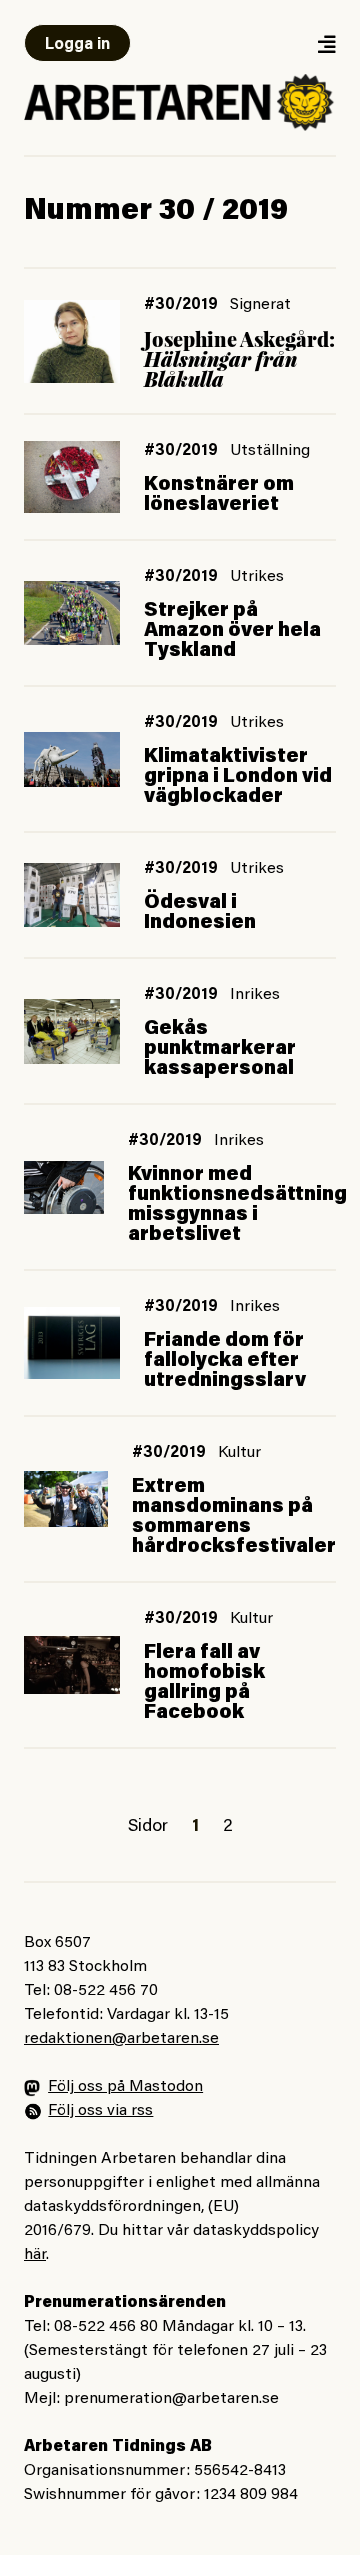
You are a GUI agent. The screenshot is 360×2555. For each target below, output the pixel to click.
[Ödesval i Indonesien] (72, 895)
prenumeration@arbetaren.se (171, 2399)
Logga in (77, 45)
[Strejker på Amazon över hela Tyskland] (72, 613)
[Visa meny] (326, 43)
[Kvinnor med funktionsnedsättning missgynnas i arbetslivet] (64, 1187)
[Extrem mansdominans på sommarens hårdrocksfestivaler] (66, 1499)
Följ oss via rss (100, 2111)
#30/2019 (181, 305)
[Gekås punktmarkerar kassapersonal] (72, 1031)
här (35, 2255)
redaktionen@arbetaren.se (121, 2039)
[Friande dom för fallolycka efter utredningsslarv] (72, 1343)
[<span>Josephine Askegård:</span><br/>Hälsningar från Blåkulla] (72, 341)
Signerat (260, 305)
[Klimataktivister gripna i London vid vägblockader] (72, 759)
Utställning (270, 451)
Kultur (239, 1453)
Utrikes (257, 577)
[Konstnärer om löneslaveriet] (72, 477)
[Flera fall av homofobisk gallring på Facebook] (72, 1665)
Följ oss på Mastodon (125, 2087)
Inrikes (255, 995)
